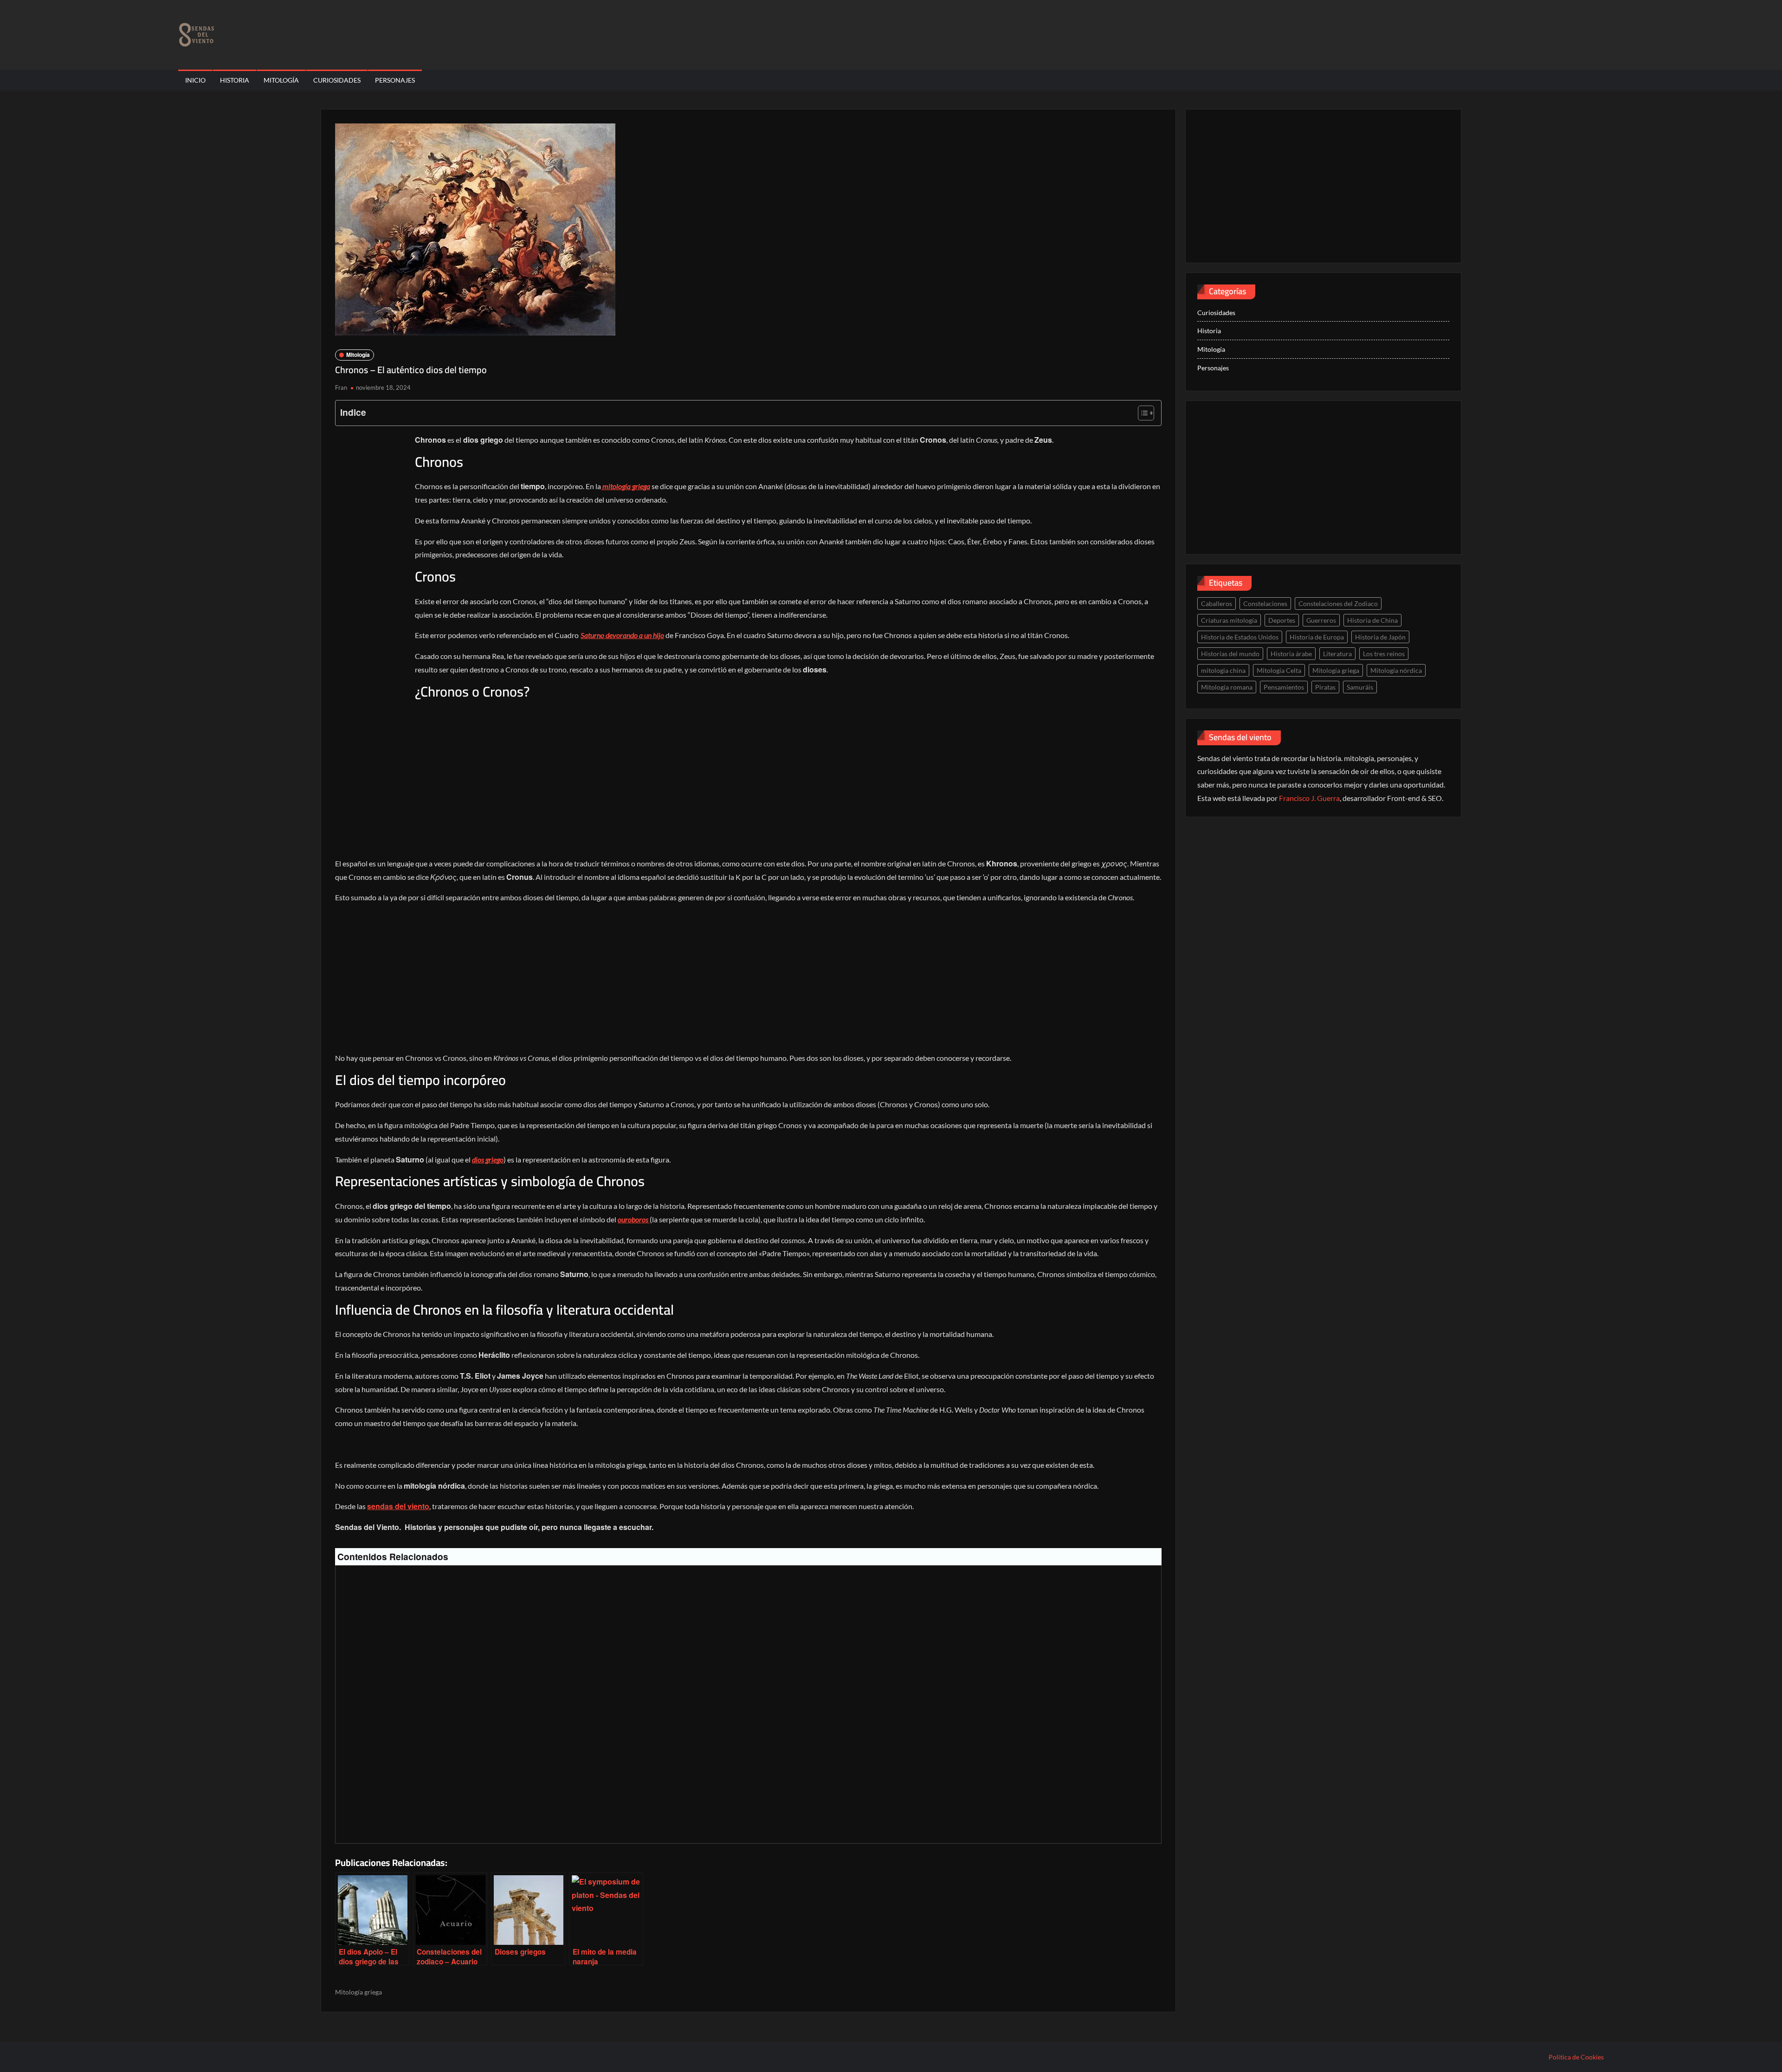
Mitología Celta (1279, 670)
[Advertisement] (372, 578)
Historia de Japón (1380, 637)
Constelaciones (1265, 604)
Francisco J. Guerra (1309, 798)
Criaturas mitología (1229, 620)
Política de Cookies (1576, 2057)
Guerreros (1321, 620)
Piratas (1325, 687)
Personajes (395, 80)
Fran (341, 387)
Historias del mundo (1230, 654)
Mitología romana (1227, 687)
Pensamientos (1284, 687)
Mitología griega (358, 1992)
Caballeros (1217, 604)
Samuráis (1360, 687)
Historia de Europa (1317, 637)
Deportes (1282, 620)
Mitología (281, 80)
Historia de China (1372, 620)
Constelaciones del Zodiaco (1338, 604)
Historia (235, 80)
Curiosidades (337, 80)
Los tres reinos (1384, 654)
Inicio (195, 80)
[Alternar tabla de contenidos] (1141, 413)
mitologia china (1223, 670)
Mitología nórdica (1396, 670)
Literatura (1337, 654)
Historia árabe (1291, 654)
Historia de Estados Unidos (1240, 637)
